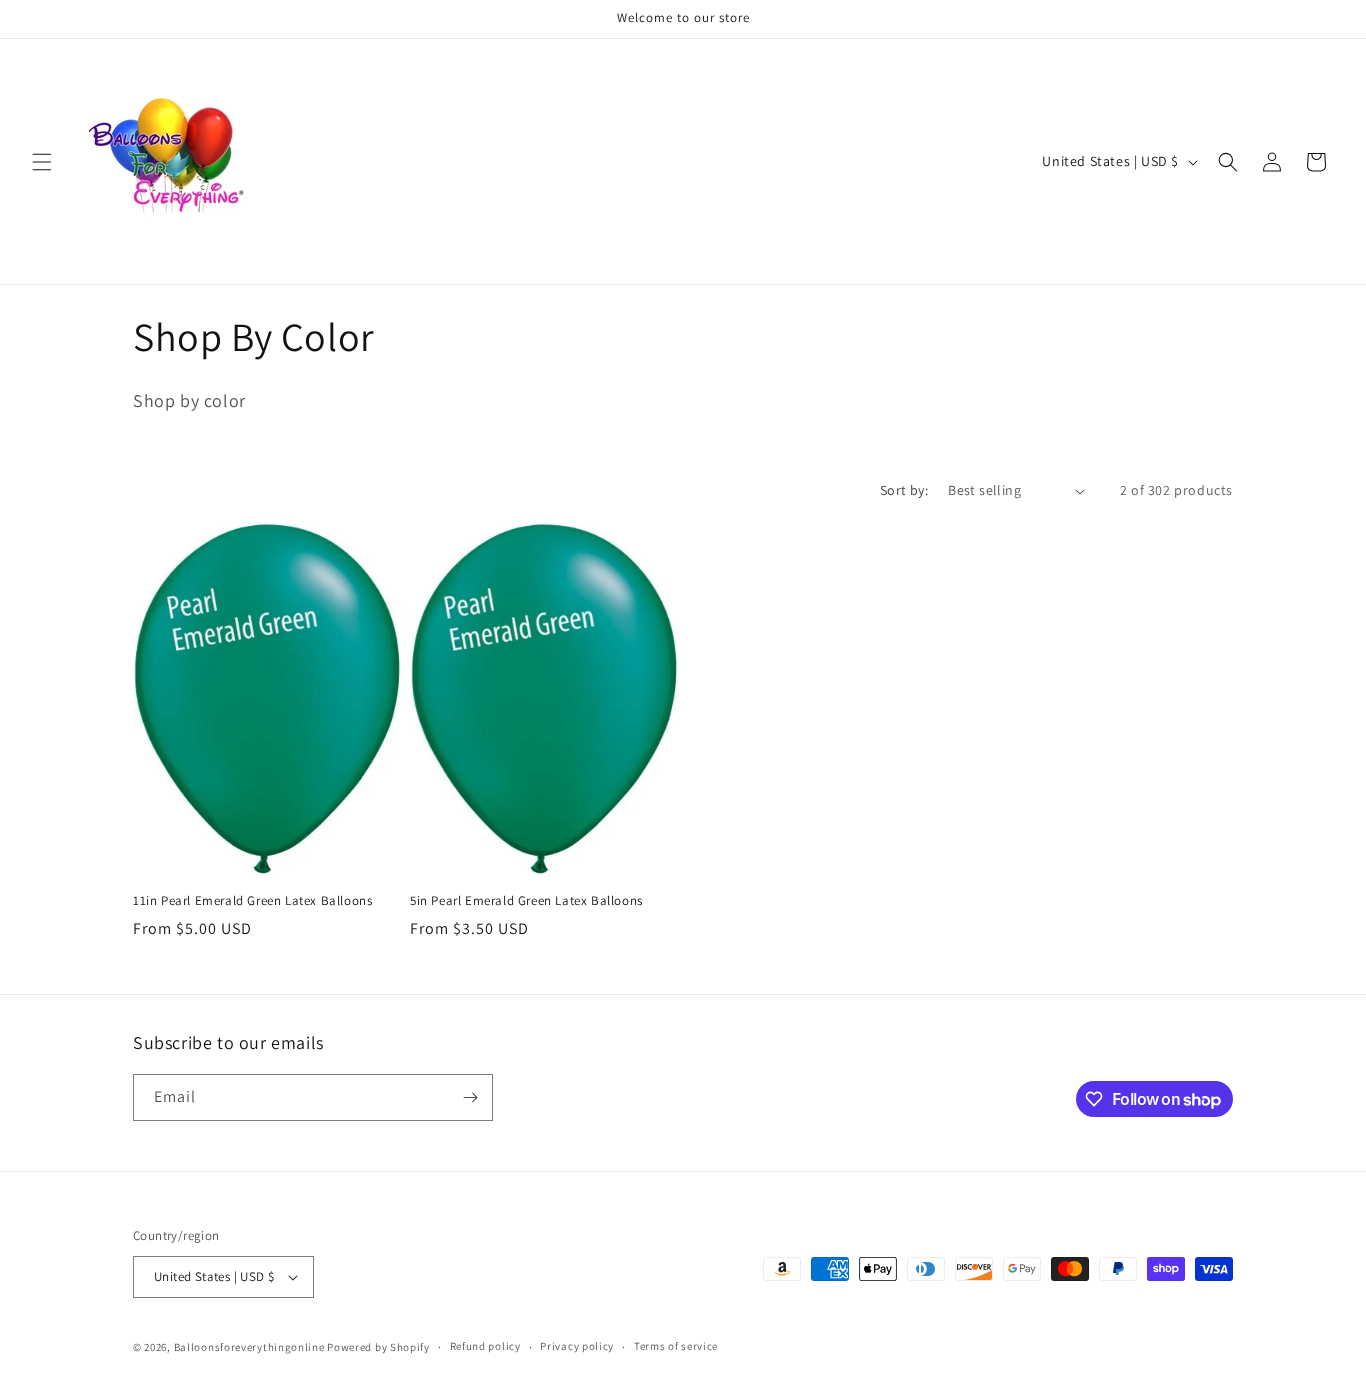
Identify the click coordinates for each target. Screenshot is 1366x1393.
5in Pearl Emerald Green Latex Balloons (526, 901)
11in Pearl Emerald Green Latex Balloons (252, 901)
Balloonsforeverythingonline (249, 1347)
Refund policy (485, 1346)
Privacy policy (577, 1346)
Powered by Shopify (378, 1347)
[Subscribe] (470, 1097)
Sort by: (904, 490)
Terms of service (676, 1346)
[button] (42, 162)
